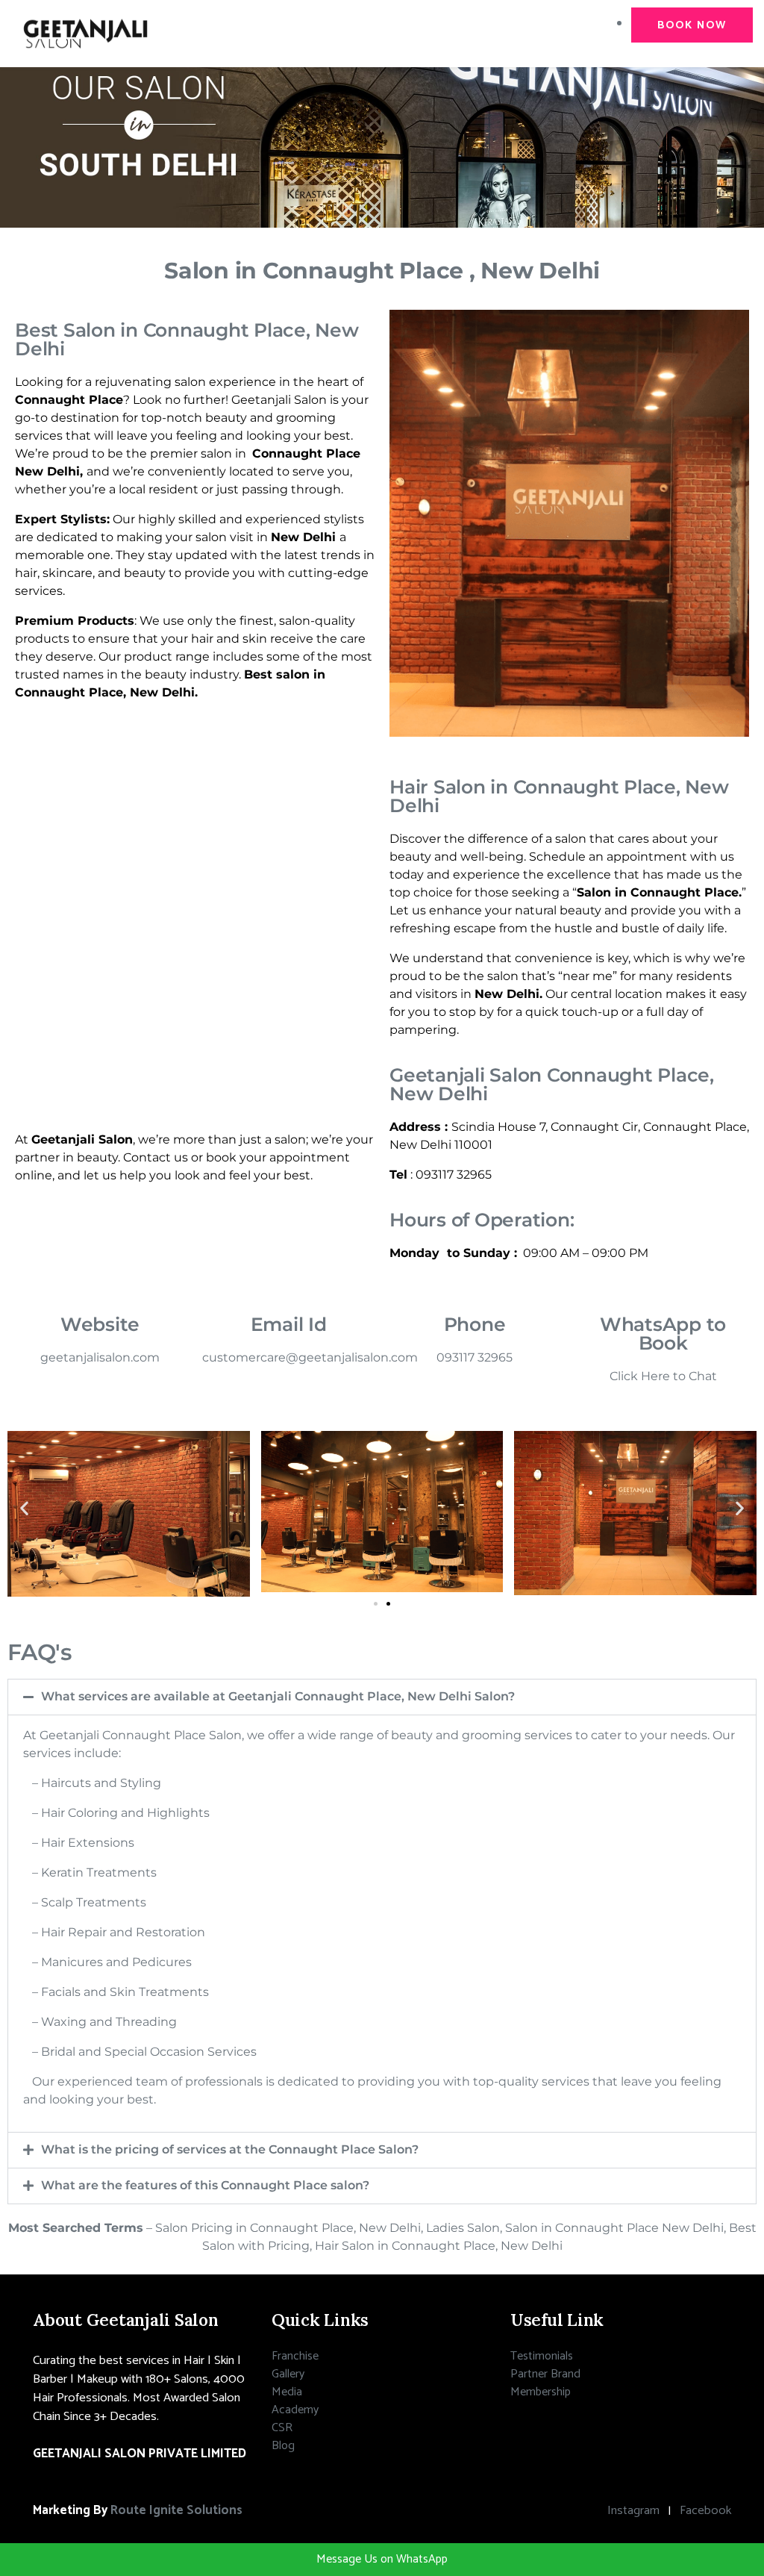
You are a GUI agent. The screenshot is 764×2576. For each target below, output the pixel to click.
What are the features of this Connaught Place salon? (205, 2185)
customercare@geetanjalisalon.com (310, 1357)
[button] (24, 1508)
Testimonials (542, 2356)
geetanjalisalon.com (100, 1357)
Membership (541, 2392)
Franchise (295, 2356)
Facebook (705, 2511)
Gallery (288, 2374)
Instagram (633, 2511)
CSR (282, 2428)
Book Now (692, 25)
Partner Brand (545, 2374)
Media (287, 2392)
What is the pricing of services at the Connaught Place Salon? (230, 2149)
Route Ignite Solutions (176, 2511)
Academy (295, 2410)
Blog (283, 2446)
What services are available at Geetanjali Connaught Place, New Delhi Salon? (278, 1696)
